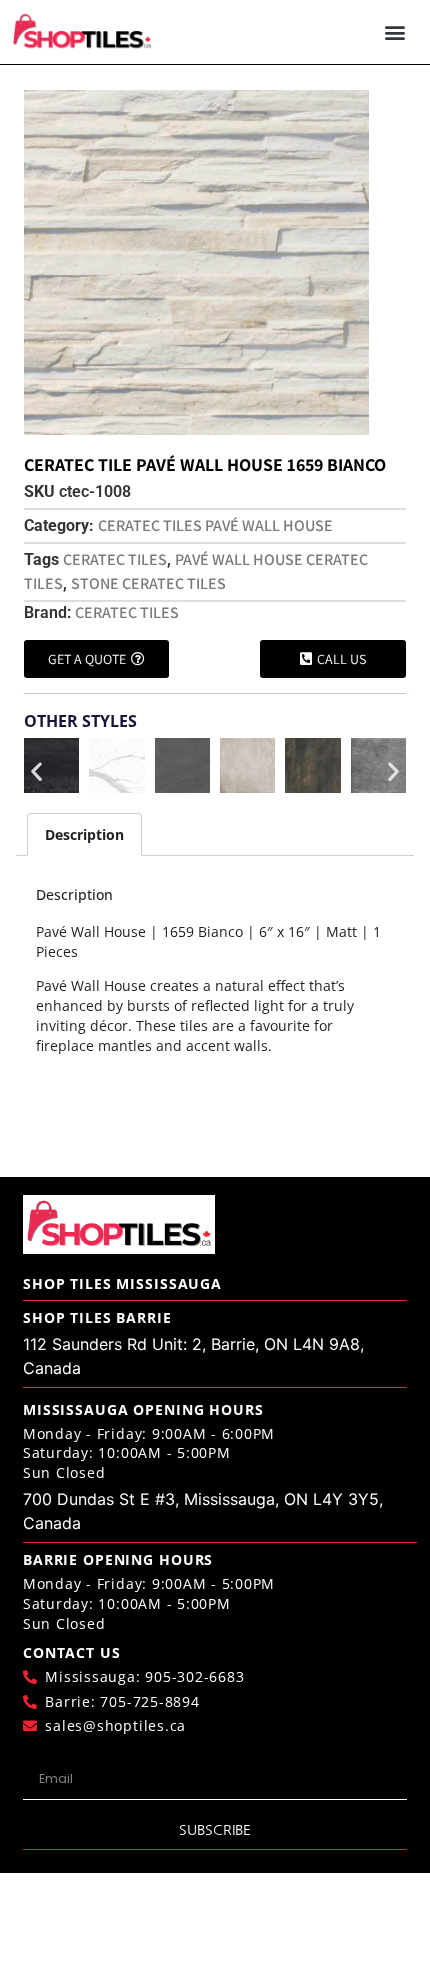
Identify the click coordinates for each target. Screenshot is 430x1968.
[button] (395, 32)
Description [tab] (84, 834)
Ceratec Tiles (115, 559)
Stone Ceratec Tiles (148, 583)
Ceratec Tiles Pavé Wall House (215, 525)
